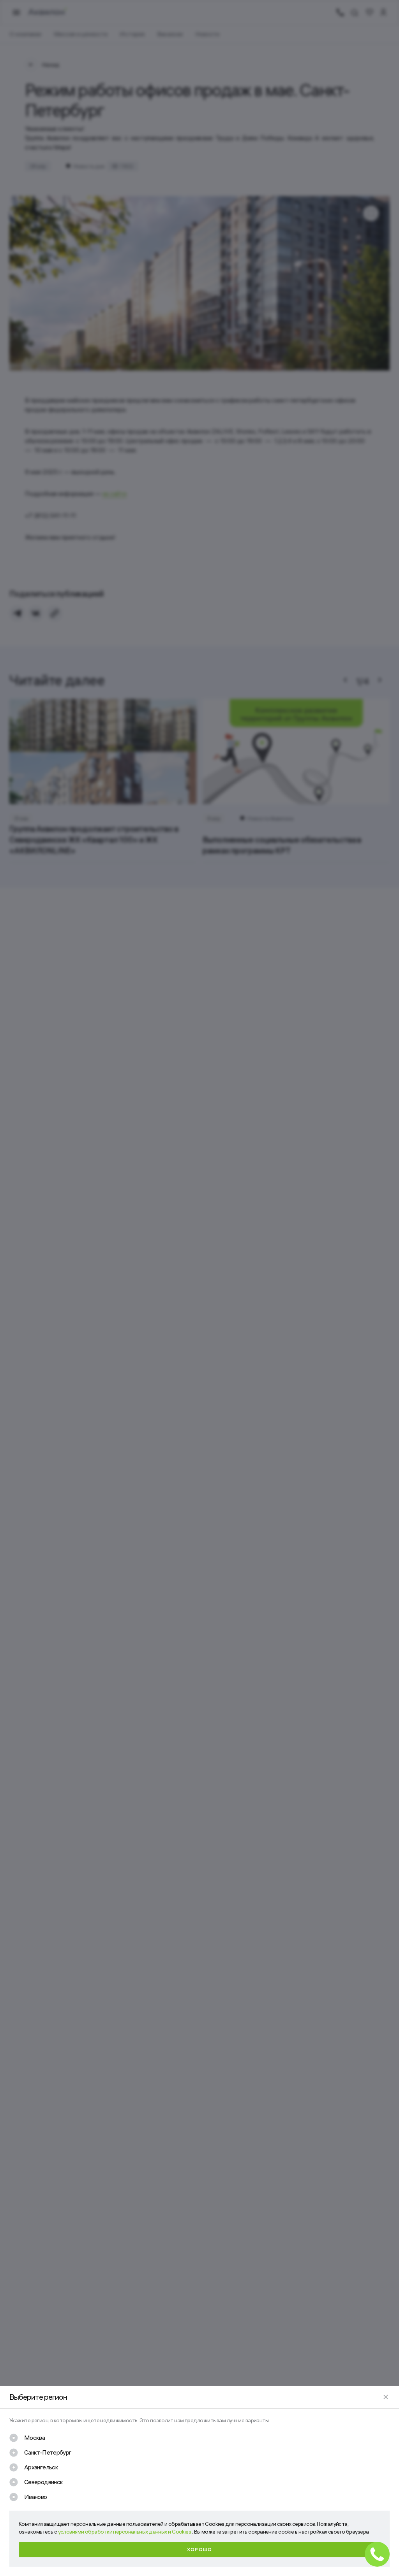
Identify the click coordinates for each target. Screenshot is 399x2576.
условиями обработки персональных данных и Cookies (125, 2532)
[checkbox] (27, 2438)
